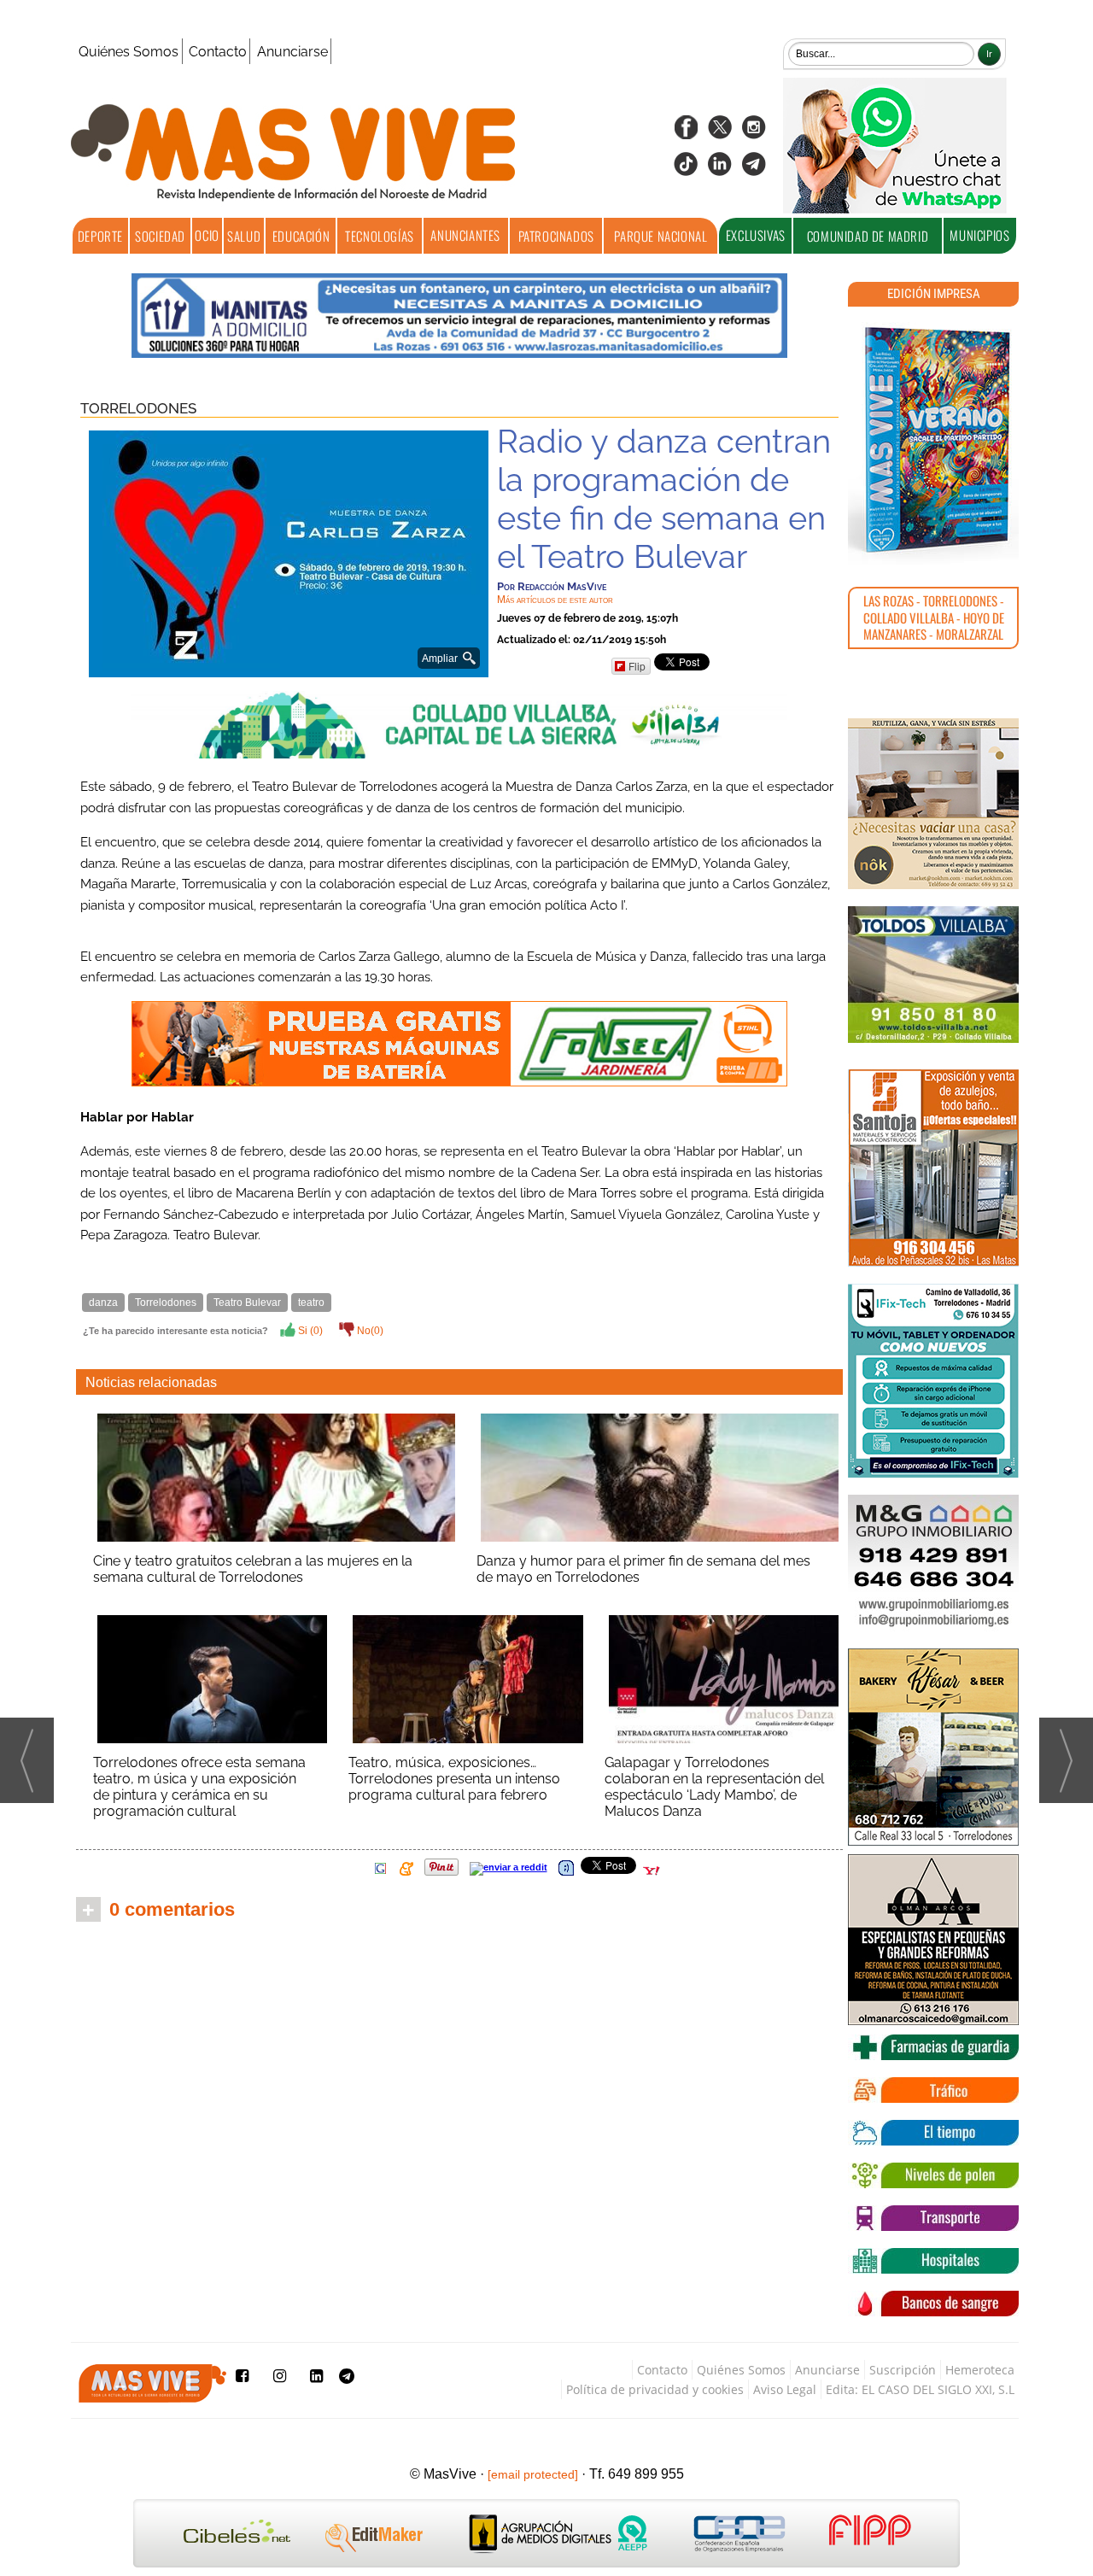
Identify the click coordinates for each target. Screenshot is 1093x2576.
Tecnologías (380, 236)
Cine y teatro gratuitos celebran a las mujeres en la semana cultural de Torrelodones (253, 1569)
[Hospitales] (933, 2261)
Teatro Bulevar (247, 1303)
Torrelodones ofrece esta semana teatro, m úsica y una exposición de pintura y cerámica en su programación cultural (199, 1787)
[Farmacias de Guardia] (933, 2047)
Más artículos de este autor (555, 600)
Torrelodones (138, 408)
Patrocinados (556, 236)
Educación (301, 236)
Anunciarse (292, 52)
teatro (311, 1303)
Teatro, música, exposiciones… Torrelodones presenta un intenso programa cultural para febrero (454, 1779)
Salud (244, 236)
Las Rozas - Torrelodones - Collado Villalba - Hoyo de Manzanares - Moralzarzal (934, 617)
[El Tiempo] (933, 2133)
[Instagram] (754, 133)
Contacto (218, 52)
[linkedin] (720, 170)
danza (103, 1303)
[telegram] (754, 170)
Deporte (100, 236)
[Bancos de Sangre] (933, 2304)
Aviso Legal (785, 2389)
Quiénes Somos (129, 52)
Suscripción (903, 2370)
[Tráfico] (933, 2090)
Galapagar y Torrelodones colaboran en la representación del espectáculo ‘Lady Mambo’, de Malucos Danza (714, 1787)
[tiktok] (686, 170)
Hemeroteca (980, 2370)
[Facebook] (686, 133)
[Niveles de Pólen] (933, 2175)
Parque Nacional (660, 236)
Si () (309, 1331)
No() (369, 1331)
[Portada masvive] (933, 440)
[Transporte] (933, 2218)
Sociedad (160, 236)
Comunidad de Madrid (868, 236)
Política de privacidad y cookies (655, 2389)
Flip (637, 666)
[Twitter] (720, 133)
